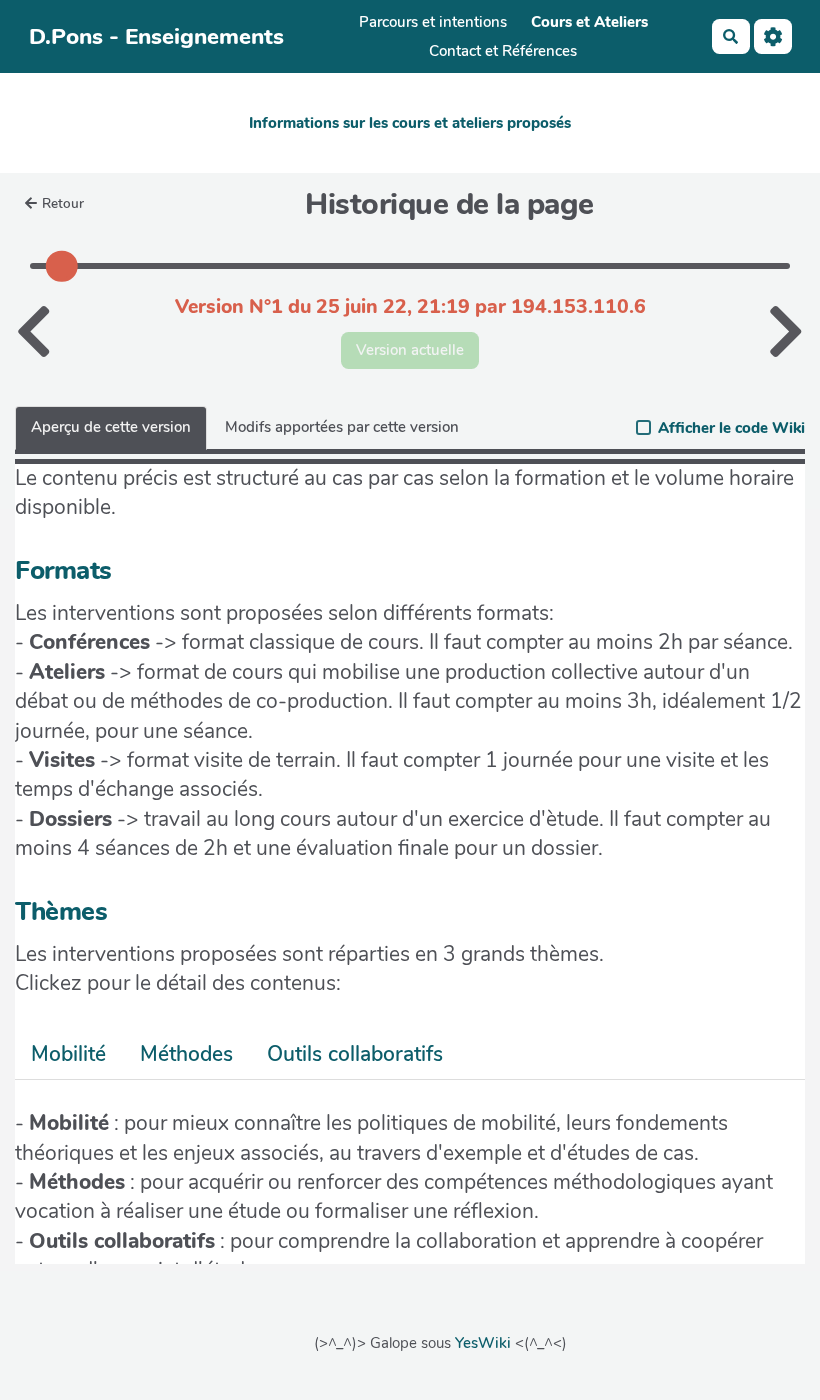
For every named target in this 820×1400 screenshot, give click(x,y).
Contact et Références (503, 51)
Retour (63, 203)
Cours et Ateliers (589, 22)
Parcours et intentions (433, 22)
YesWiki (483, 1343)
